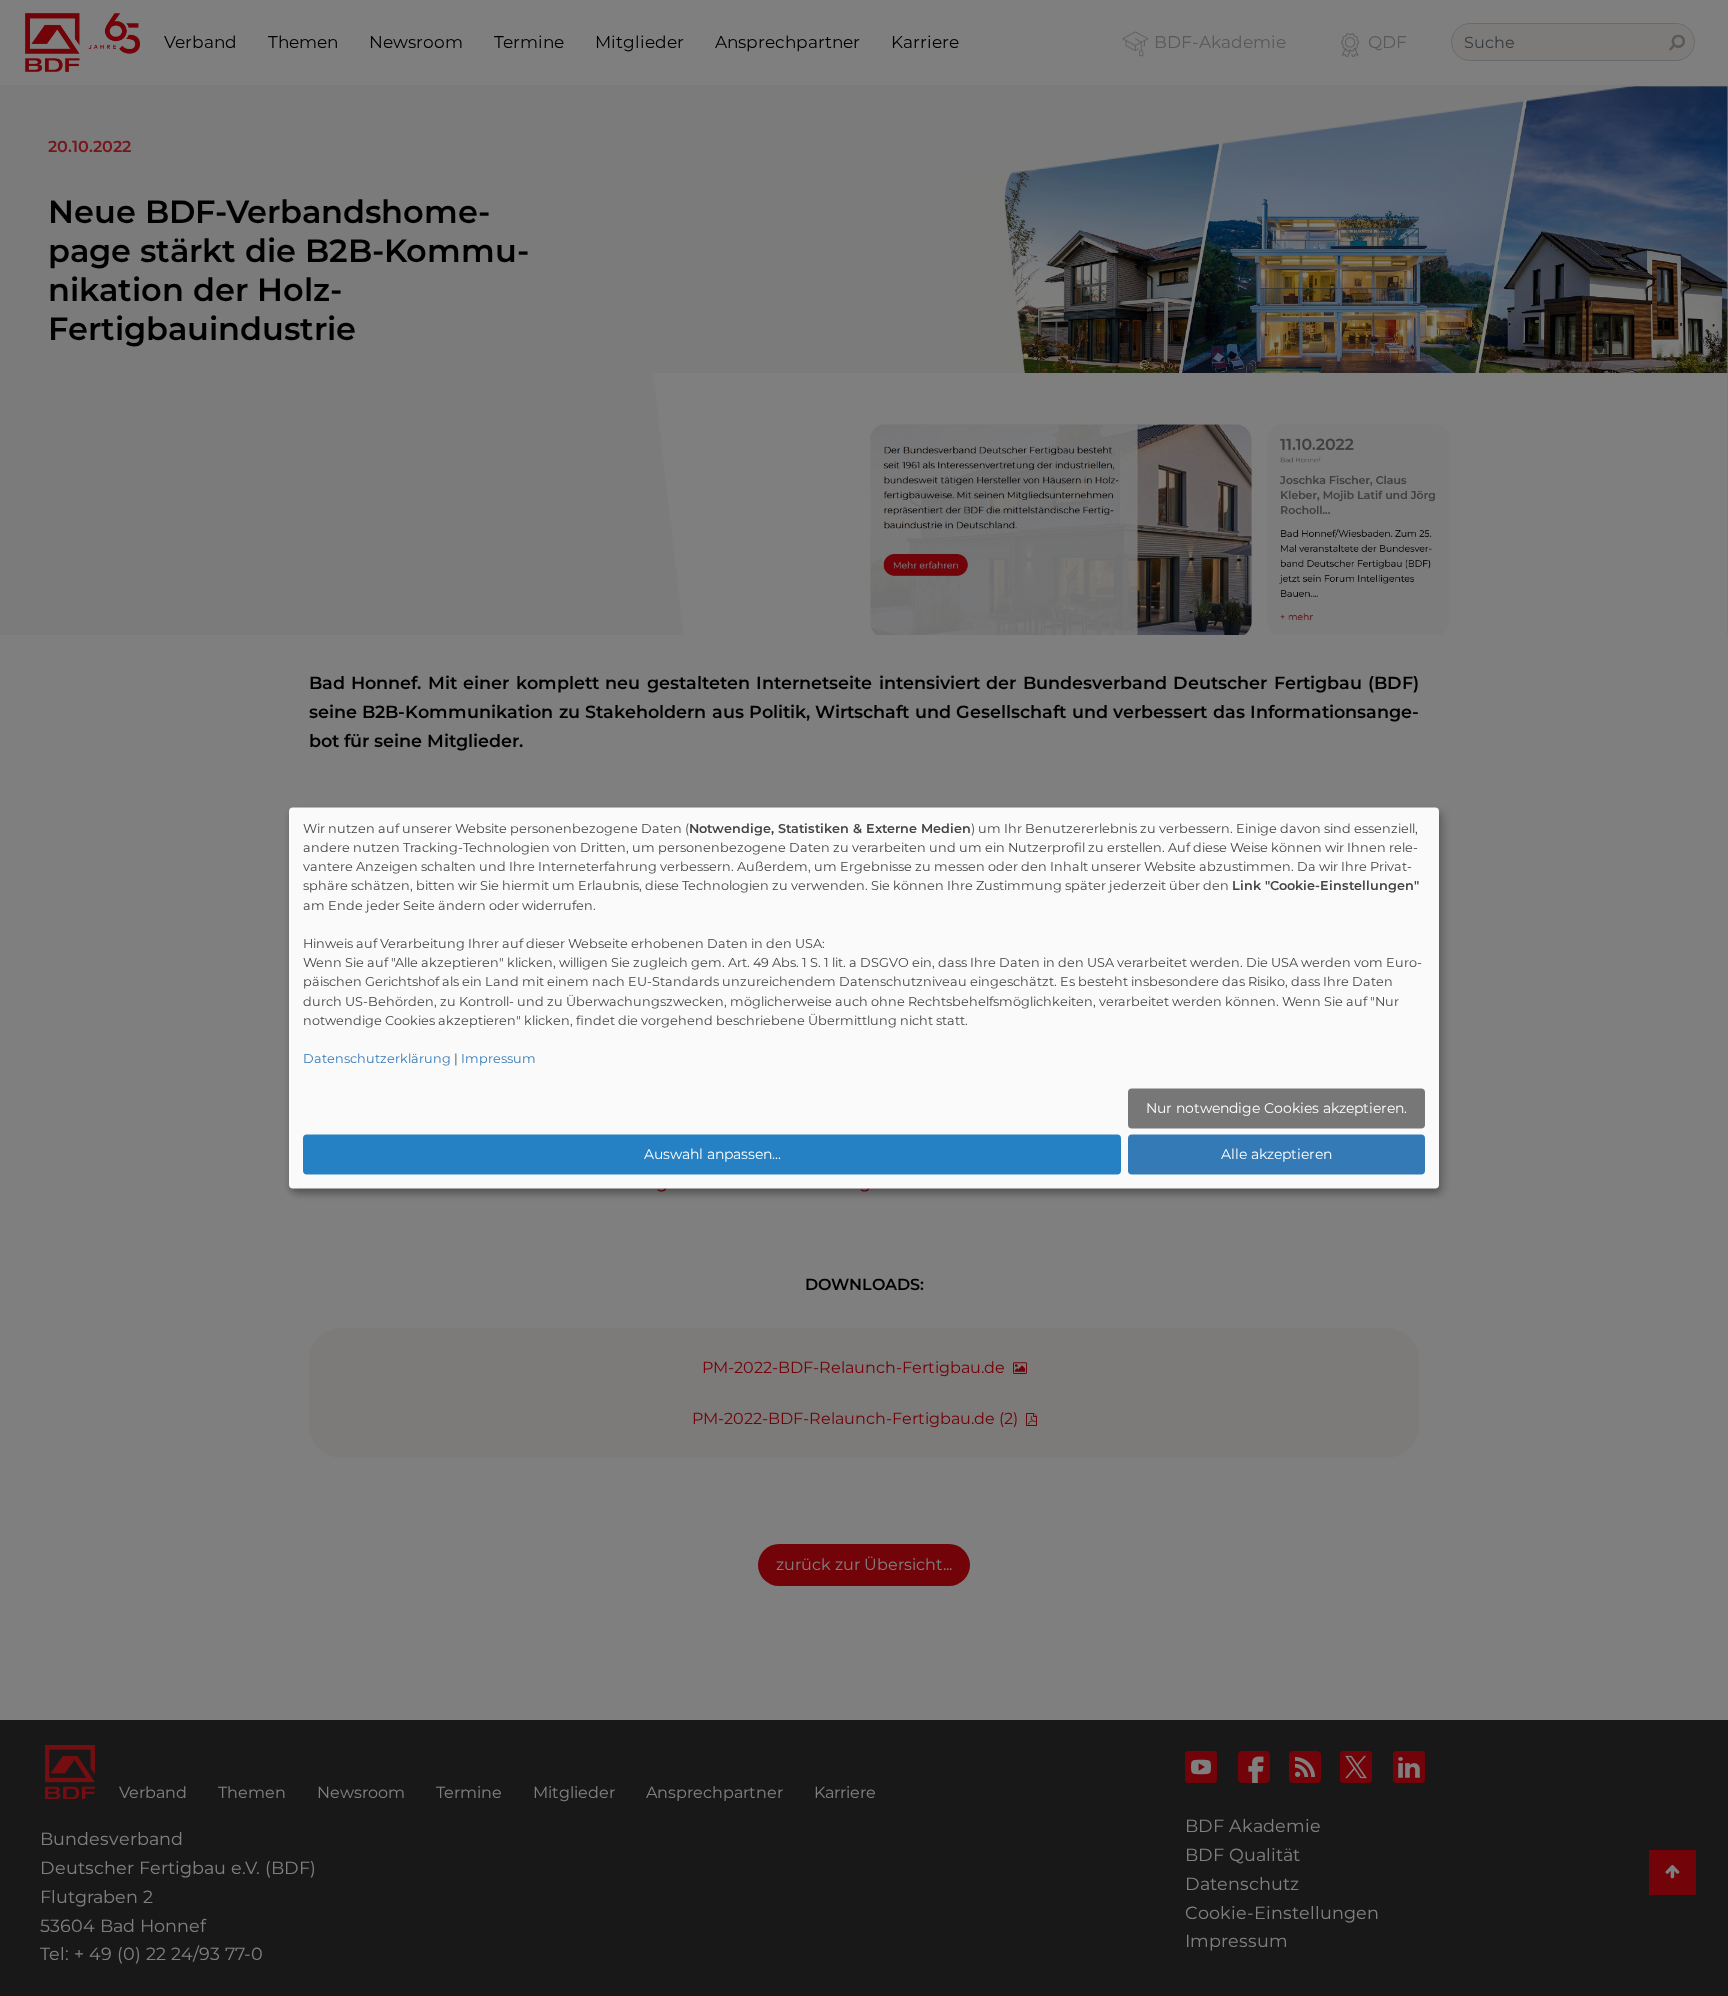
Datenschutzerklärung (377, 1059)
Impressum (498, 1059)
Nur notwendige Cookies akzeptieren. (1276, 1108)
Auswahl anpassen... (712, 1154)
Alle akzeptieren (1276, 1154)
